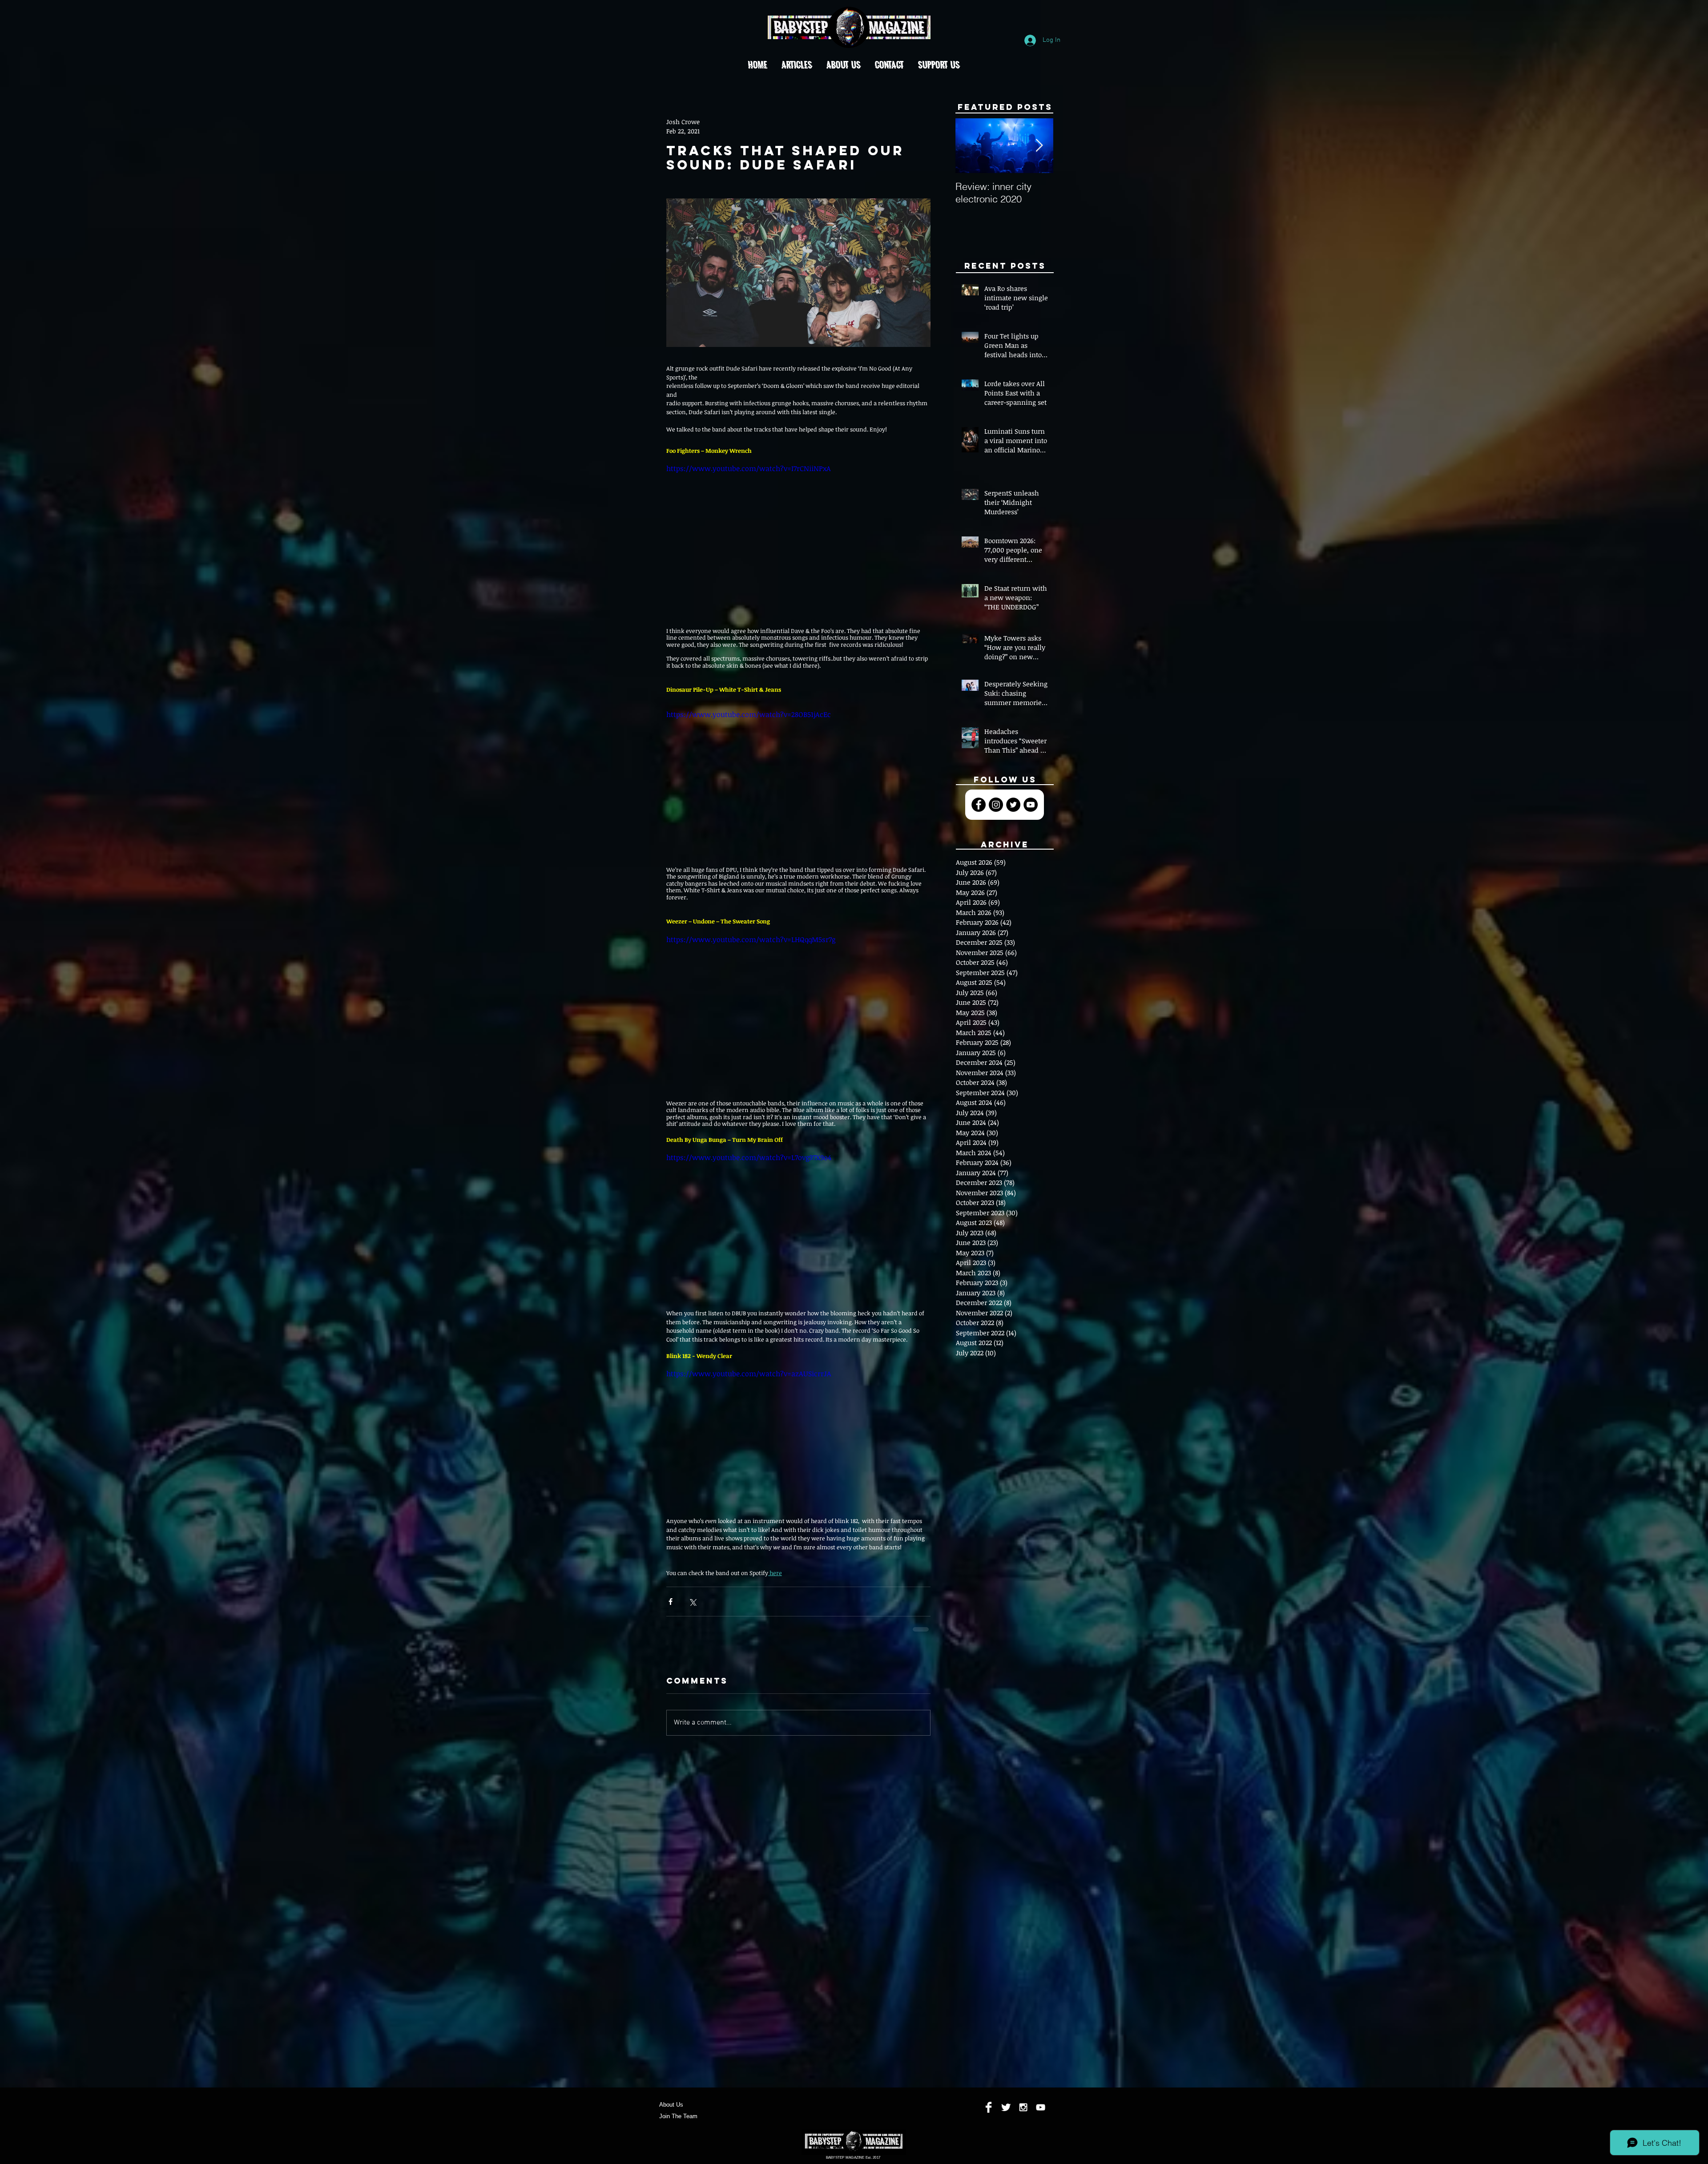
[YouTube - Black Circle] (1031, 805)
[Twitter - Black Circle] (1013, 805)
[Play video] (798, 537)
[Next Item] (1039, 146)
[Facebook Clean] (989, 2114)
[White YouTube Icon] (1041, 2114)
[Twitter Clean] (1006, 2114)
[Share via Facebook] (671, 1602)
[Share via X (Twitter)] (692, 1602)
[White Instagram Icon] (1023, 2114)
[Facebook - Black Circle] (979, 805)
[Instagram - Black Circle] (996, 805)
